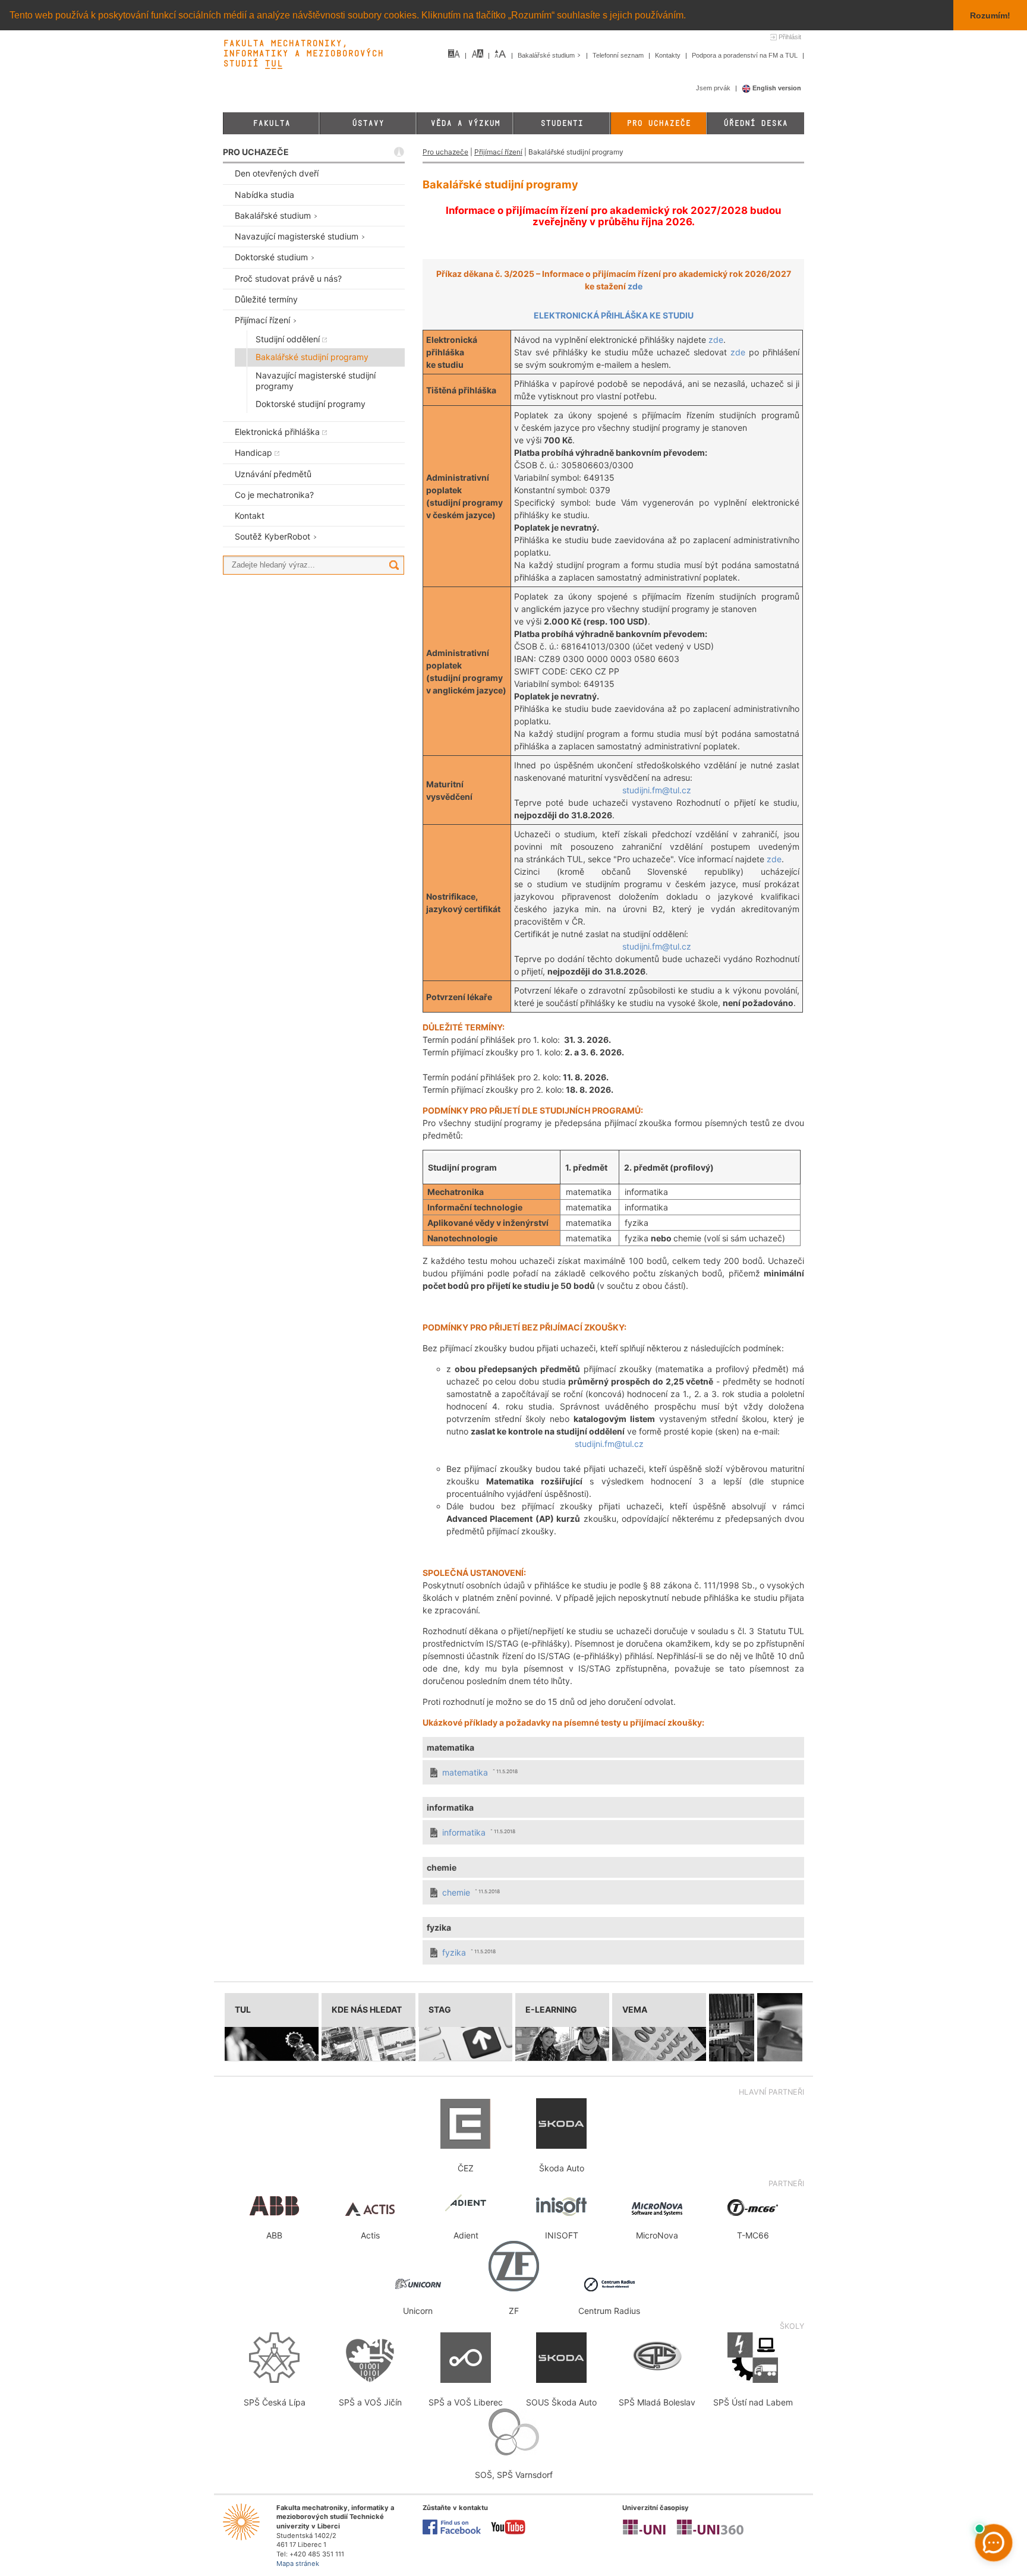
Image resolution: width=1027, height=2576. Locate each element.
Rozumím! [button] (990, 15)
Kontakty (669, 55)
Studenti (562, 123)
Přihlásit (790, 37)
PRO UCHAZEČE (256, 152)
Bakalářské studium (547, 55)
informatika (464, 1832)
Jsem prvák (714, 88)
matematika (465, 1772)
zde (635, 286)
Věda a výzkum (465, 123)
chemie (456, 1892)
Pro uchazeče (659, 123)
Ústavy (368, 123)
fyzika (454, 1952)
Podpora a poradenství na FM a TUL (746, 55)
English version (776, 88)
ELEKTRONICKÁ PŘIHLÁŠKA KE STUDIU (614, 315)
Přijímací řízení (498, 152)
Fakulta (271, 123)
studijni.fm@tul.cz (657, 790)
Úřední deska (755, 123)
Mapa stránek (298, 2564)
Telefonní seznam (619, 55)
